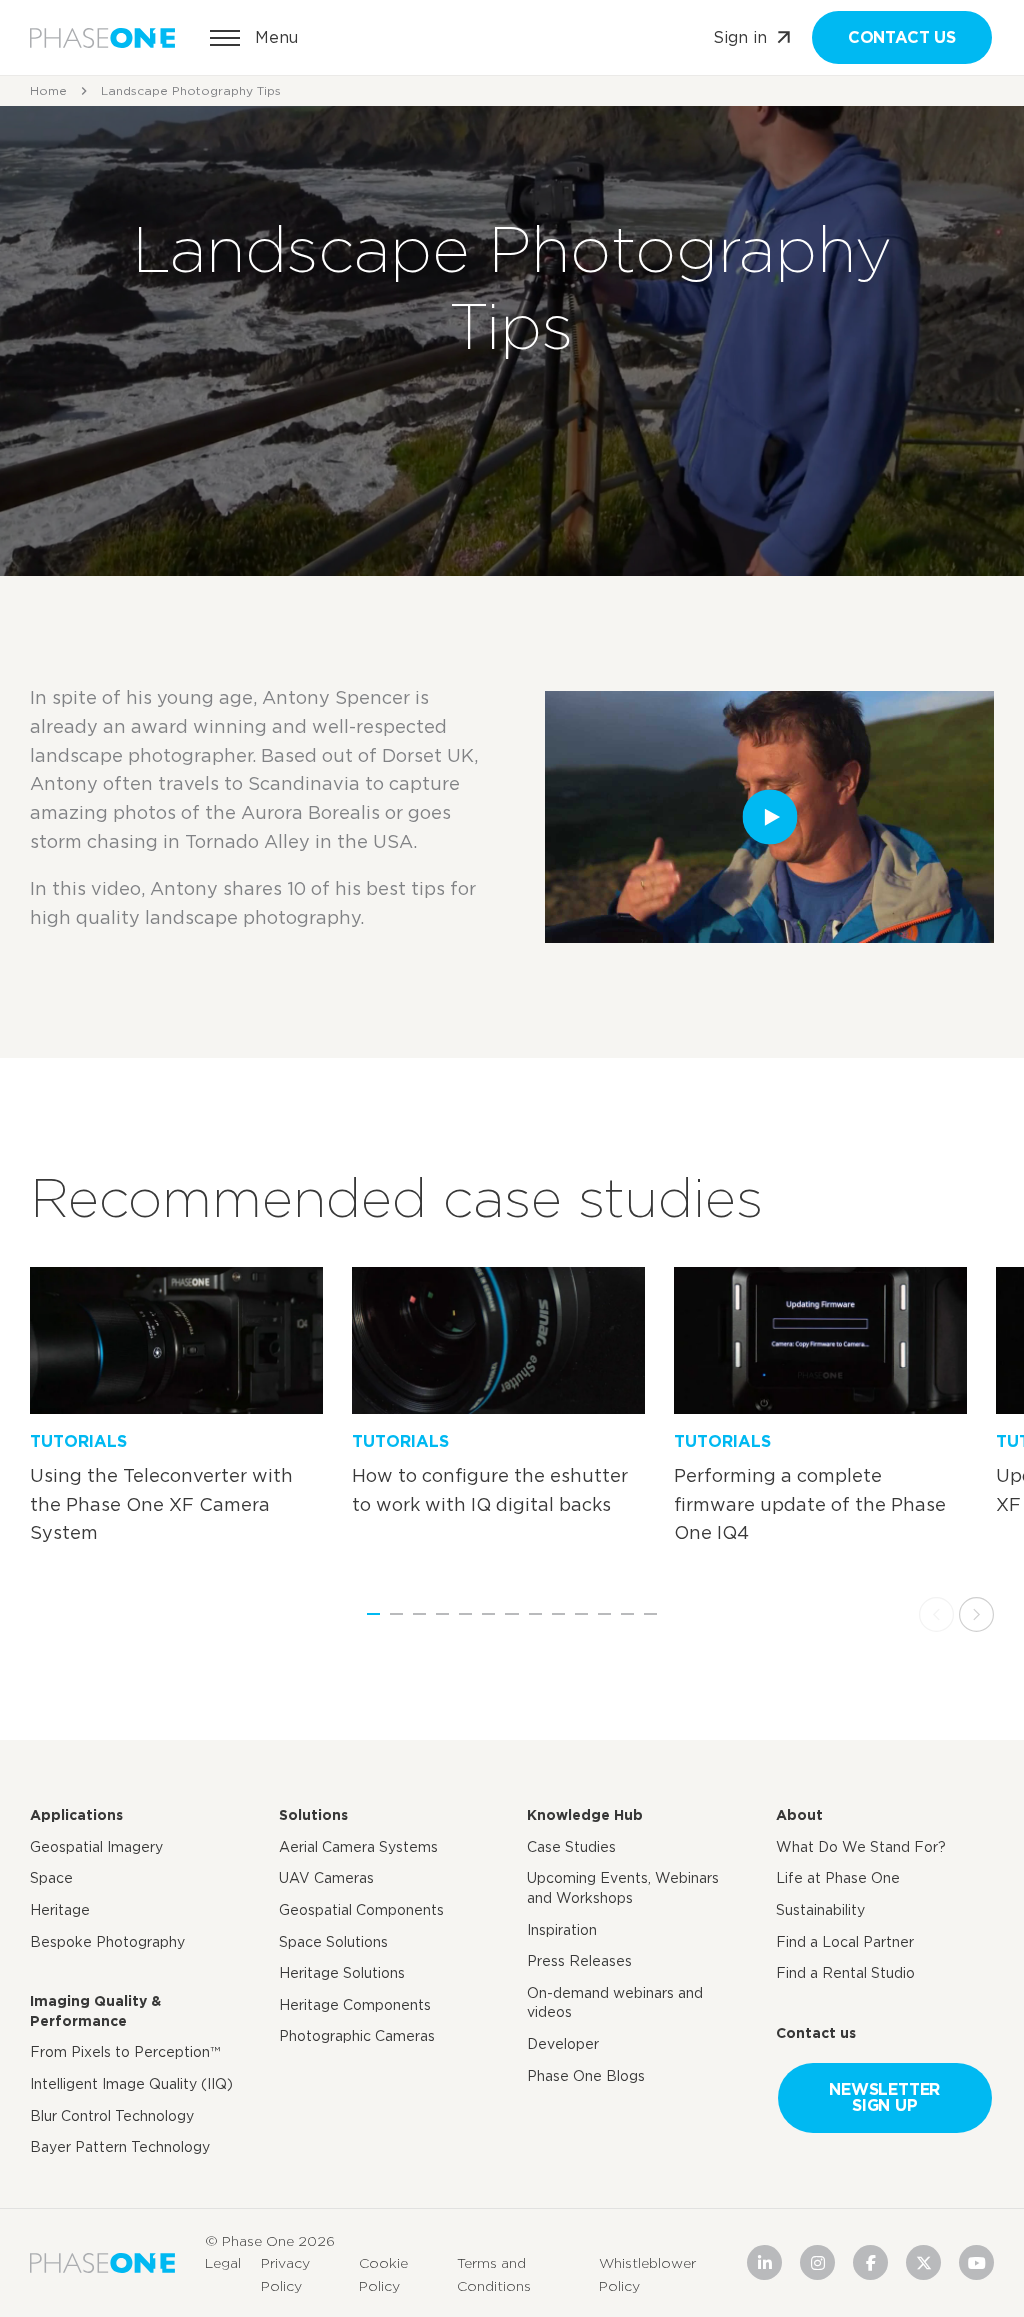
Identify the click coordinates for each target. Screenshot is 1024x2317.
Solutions (313, 1815)
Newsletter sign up (884, 2097)
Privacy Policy (285, 2274)
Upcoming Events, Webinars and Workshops (623, 1888)
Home (48, 90)
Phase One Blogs (586, 2076)
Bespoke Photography (107, 1942)
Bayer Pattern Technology (120, 2147)
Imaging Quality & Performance (95, 2011)
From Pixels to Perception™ (125, 2052)
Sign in (740, 37)
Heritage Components (355, 2005)
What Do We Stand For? (861, 1847)
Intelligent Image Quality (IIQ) (131, 2084)
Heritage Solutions (342, 1973)
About (799, 1815)
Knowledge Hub (585, 1815)
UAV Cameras (326, 1878)
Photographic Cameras (357, 2036)
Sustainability (820, 1910)
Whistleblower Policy (647, 2274)
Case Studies (571, 1847)
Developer (563, 2044)
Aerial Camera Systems (358, 1847)
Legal (223, 2263)
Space (51, 1878)
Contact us (902, 37)
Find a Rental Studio (845, 1973)
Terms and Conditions (494, 2274)
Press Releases (579, 1961)
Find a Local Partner (845, 1942)
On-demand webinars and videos (615, 2003)
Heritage (60, 1910)
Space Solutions (333, 1942)
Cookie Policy (383, 2274)
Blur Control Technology (112, 2116)
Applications (76, 1815)
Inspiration (562, 1930)
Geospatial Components (361, 1910)
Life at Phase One (838, 1878)
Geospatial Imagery (96, 1847)
